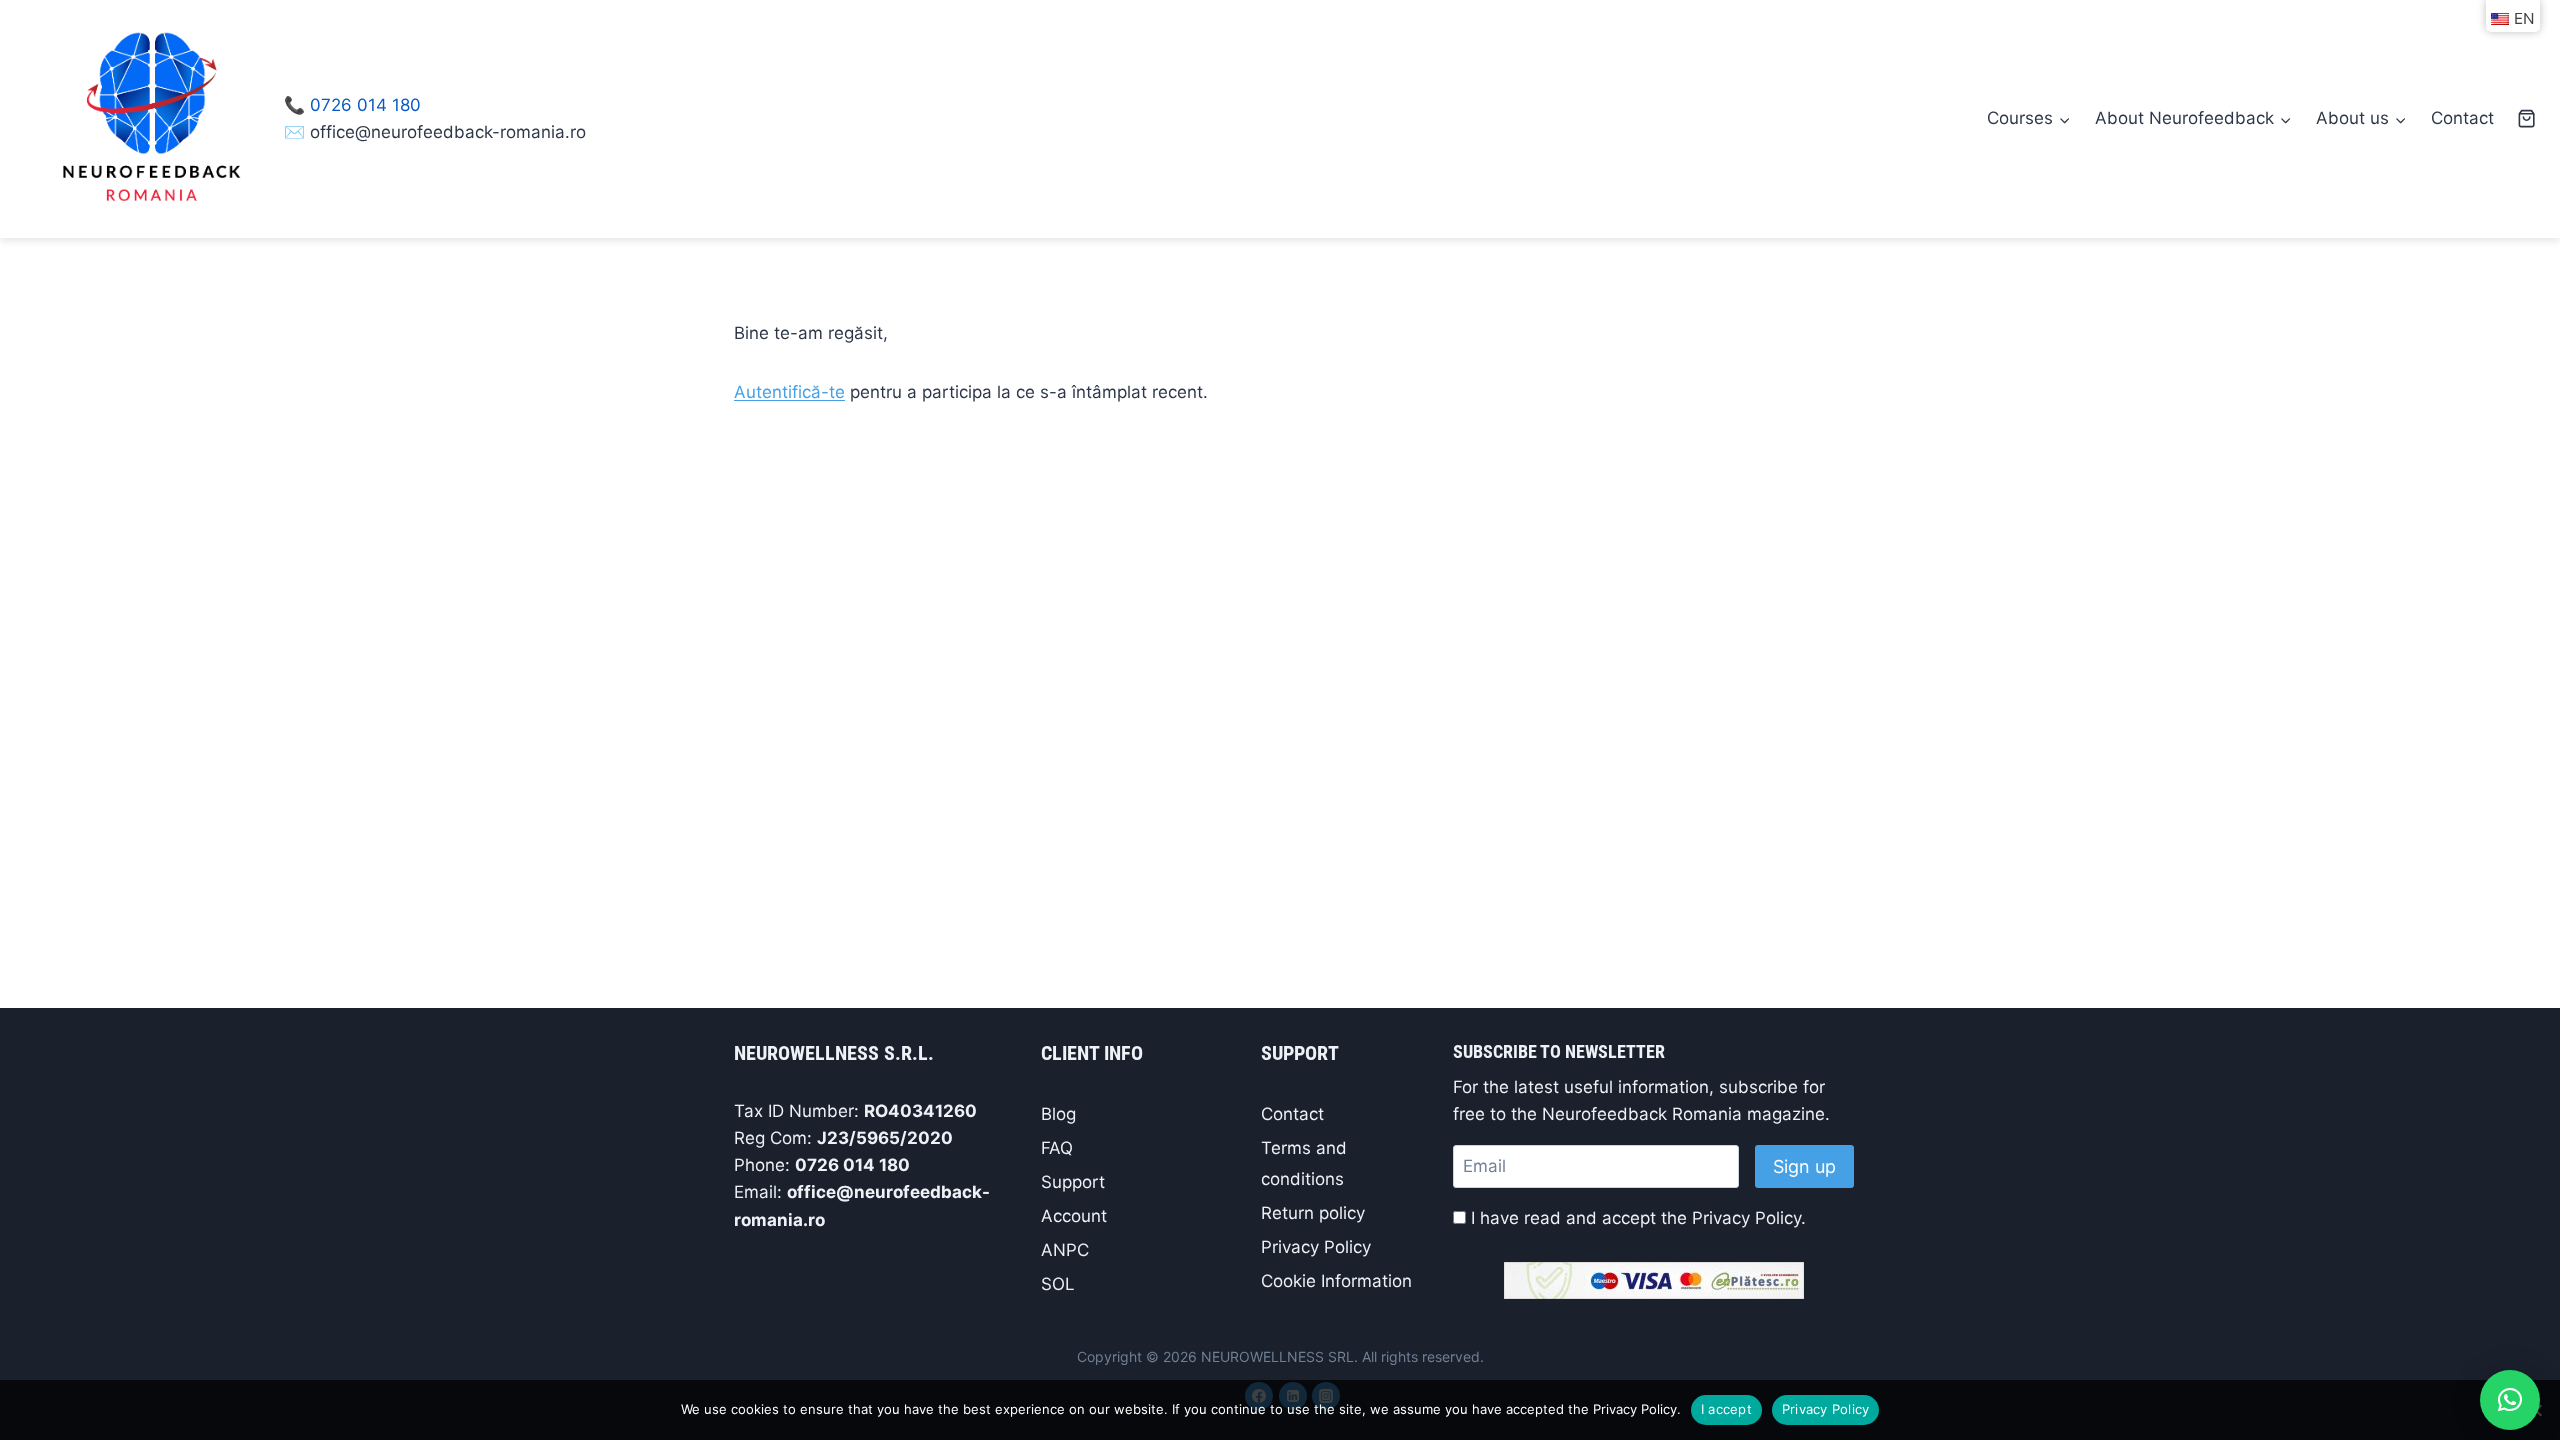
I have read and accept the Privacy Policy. (1638, 1218)
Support (1073, 1182)
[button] (2510, 1400)
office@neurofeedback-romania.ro (448, 132)
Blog (1058, 1114)
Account (1074, 1216)
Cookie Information (1336, 1281)
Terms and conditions (1304, 1163)
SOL (1058, 1284)
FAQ (1057, 1148)
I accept (1726, 1409)
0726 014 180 (365, 105)
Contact (2462, 118)
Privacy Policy (1316, 1247)
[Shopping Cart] (2526, 118)
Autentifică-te (789, 392)
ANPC (1065, 1250)
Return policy (1313, 1213)
